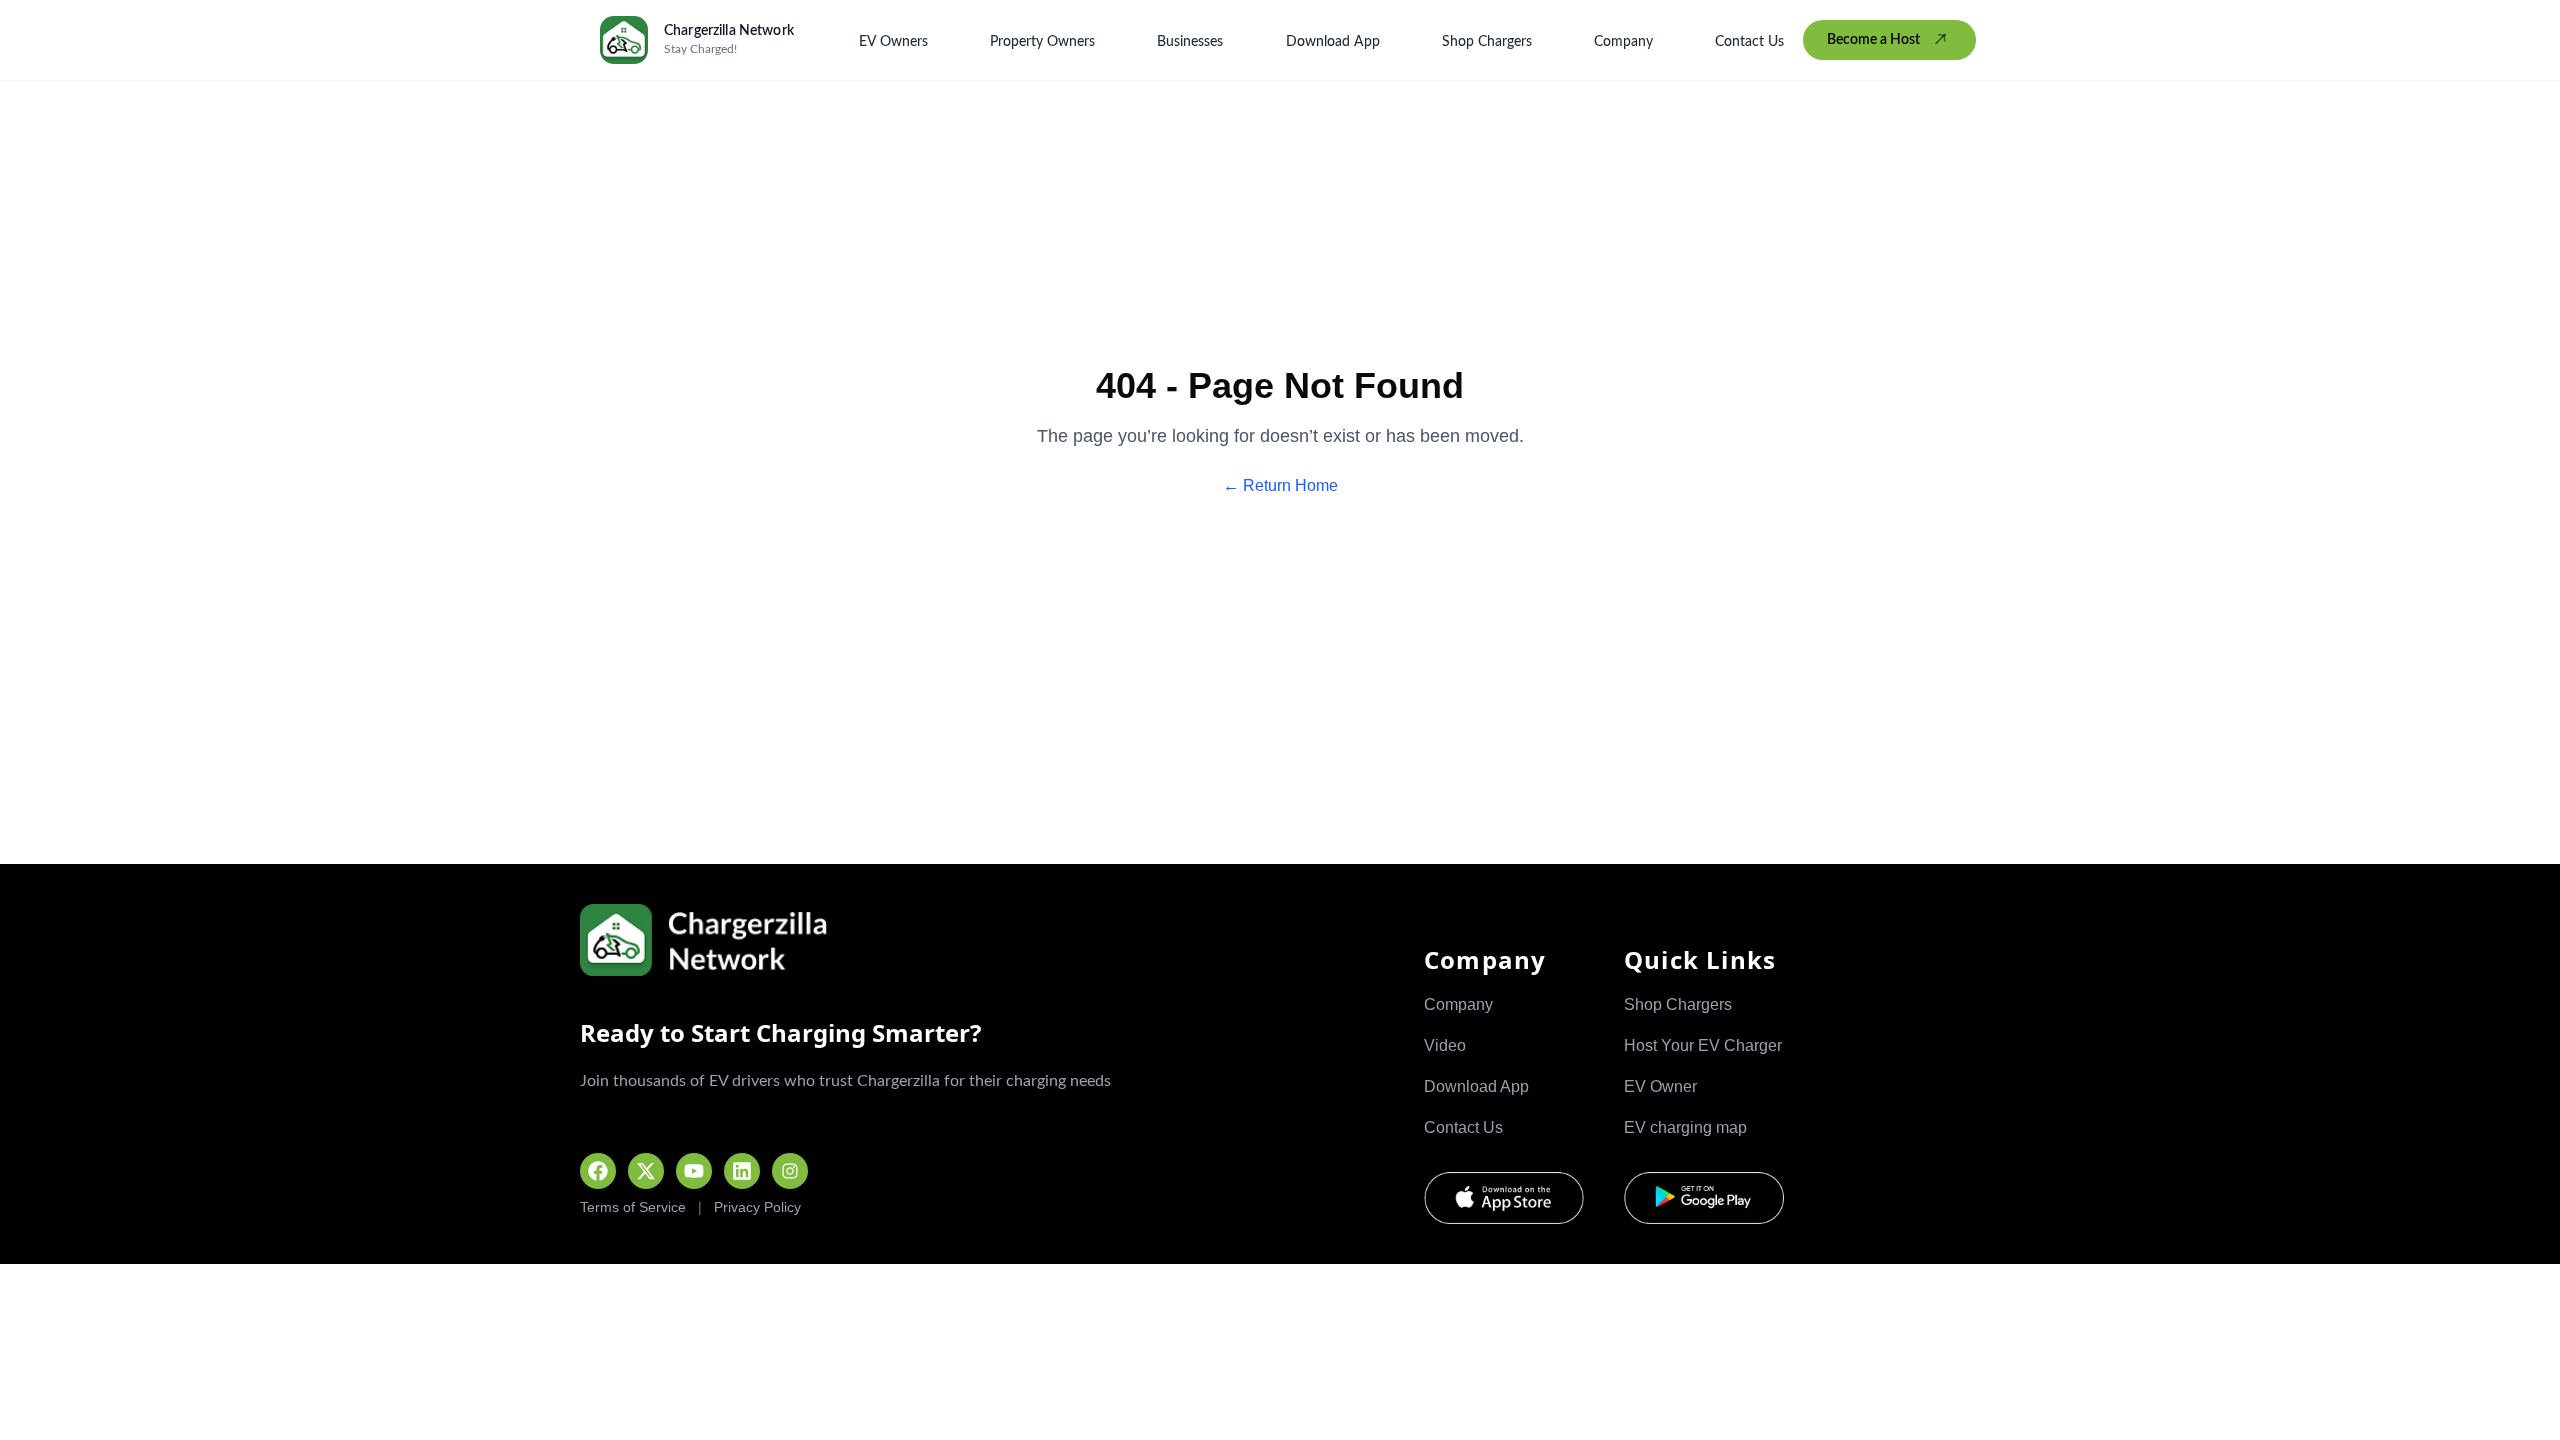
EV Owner (1660, 1086)
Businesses (1190, 42)
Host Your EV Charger (1703, 1045)
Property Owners (1042, 42)
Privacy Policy (757, 1207)
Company (1623, 42)
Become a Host (1873, 40)
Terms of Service (633, 1207)
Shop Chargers (1487, 42)
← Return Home (1280, 485)
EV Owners (893, 42)
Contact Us (1749, 42)
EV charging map (1685, 1127)
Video (1445, 1045)
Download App (1333, 42)
